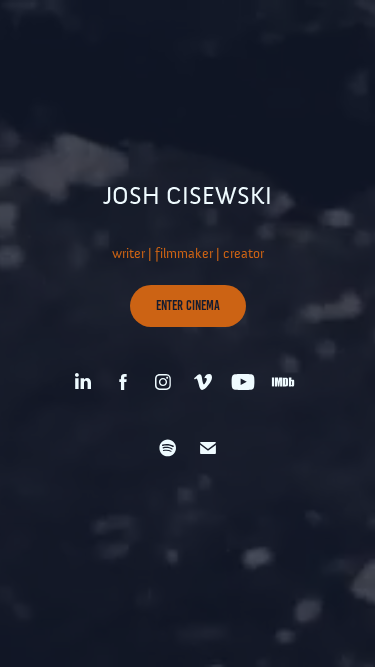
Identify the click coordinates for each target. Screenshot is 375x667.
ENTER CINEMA (188, 305)
